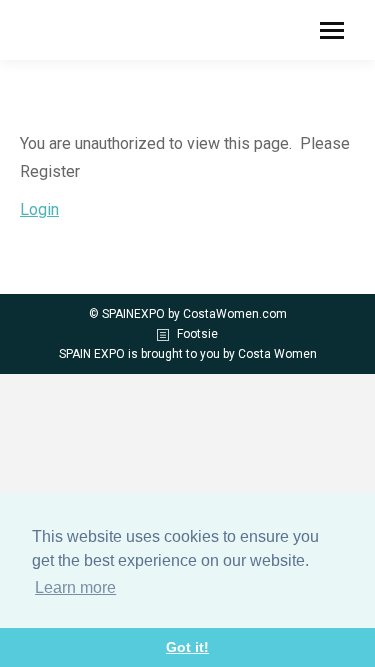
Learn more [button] (75, 587)
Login (39, 209)
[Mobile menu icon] (332, 30)
